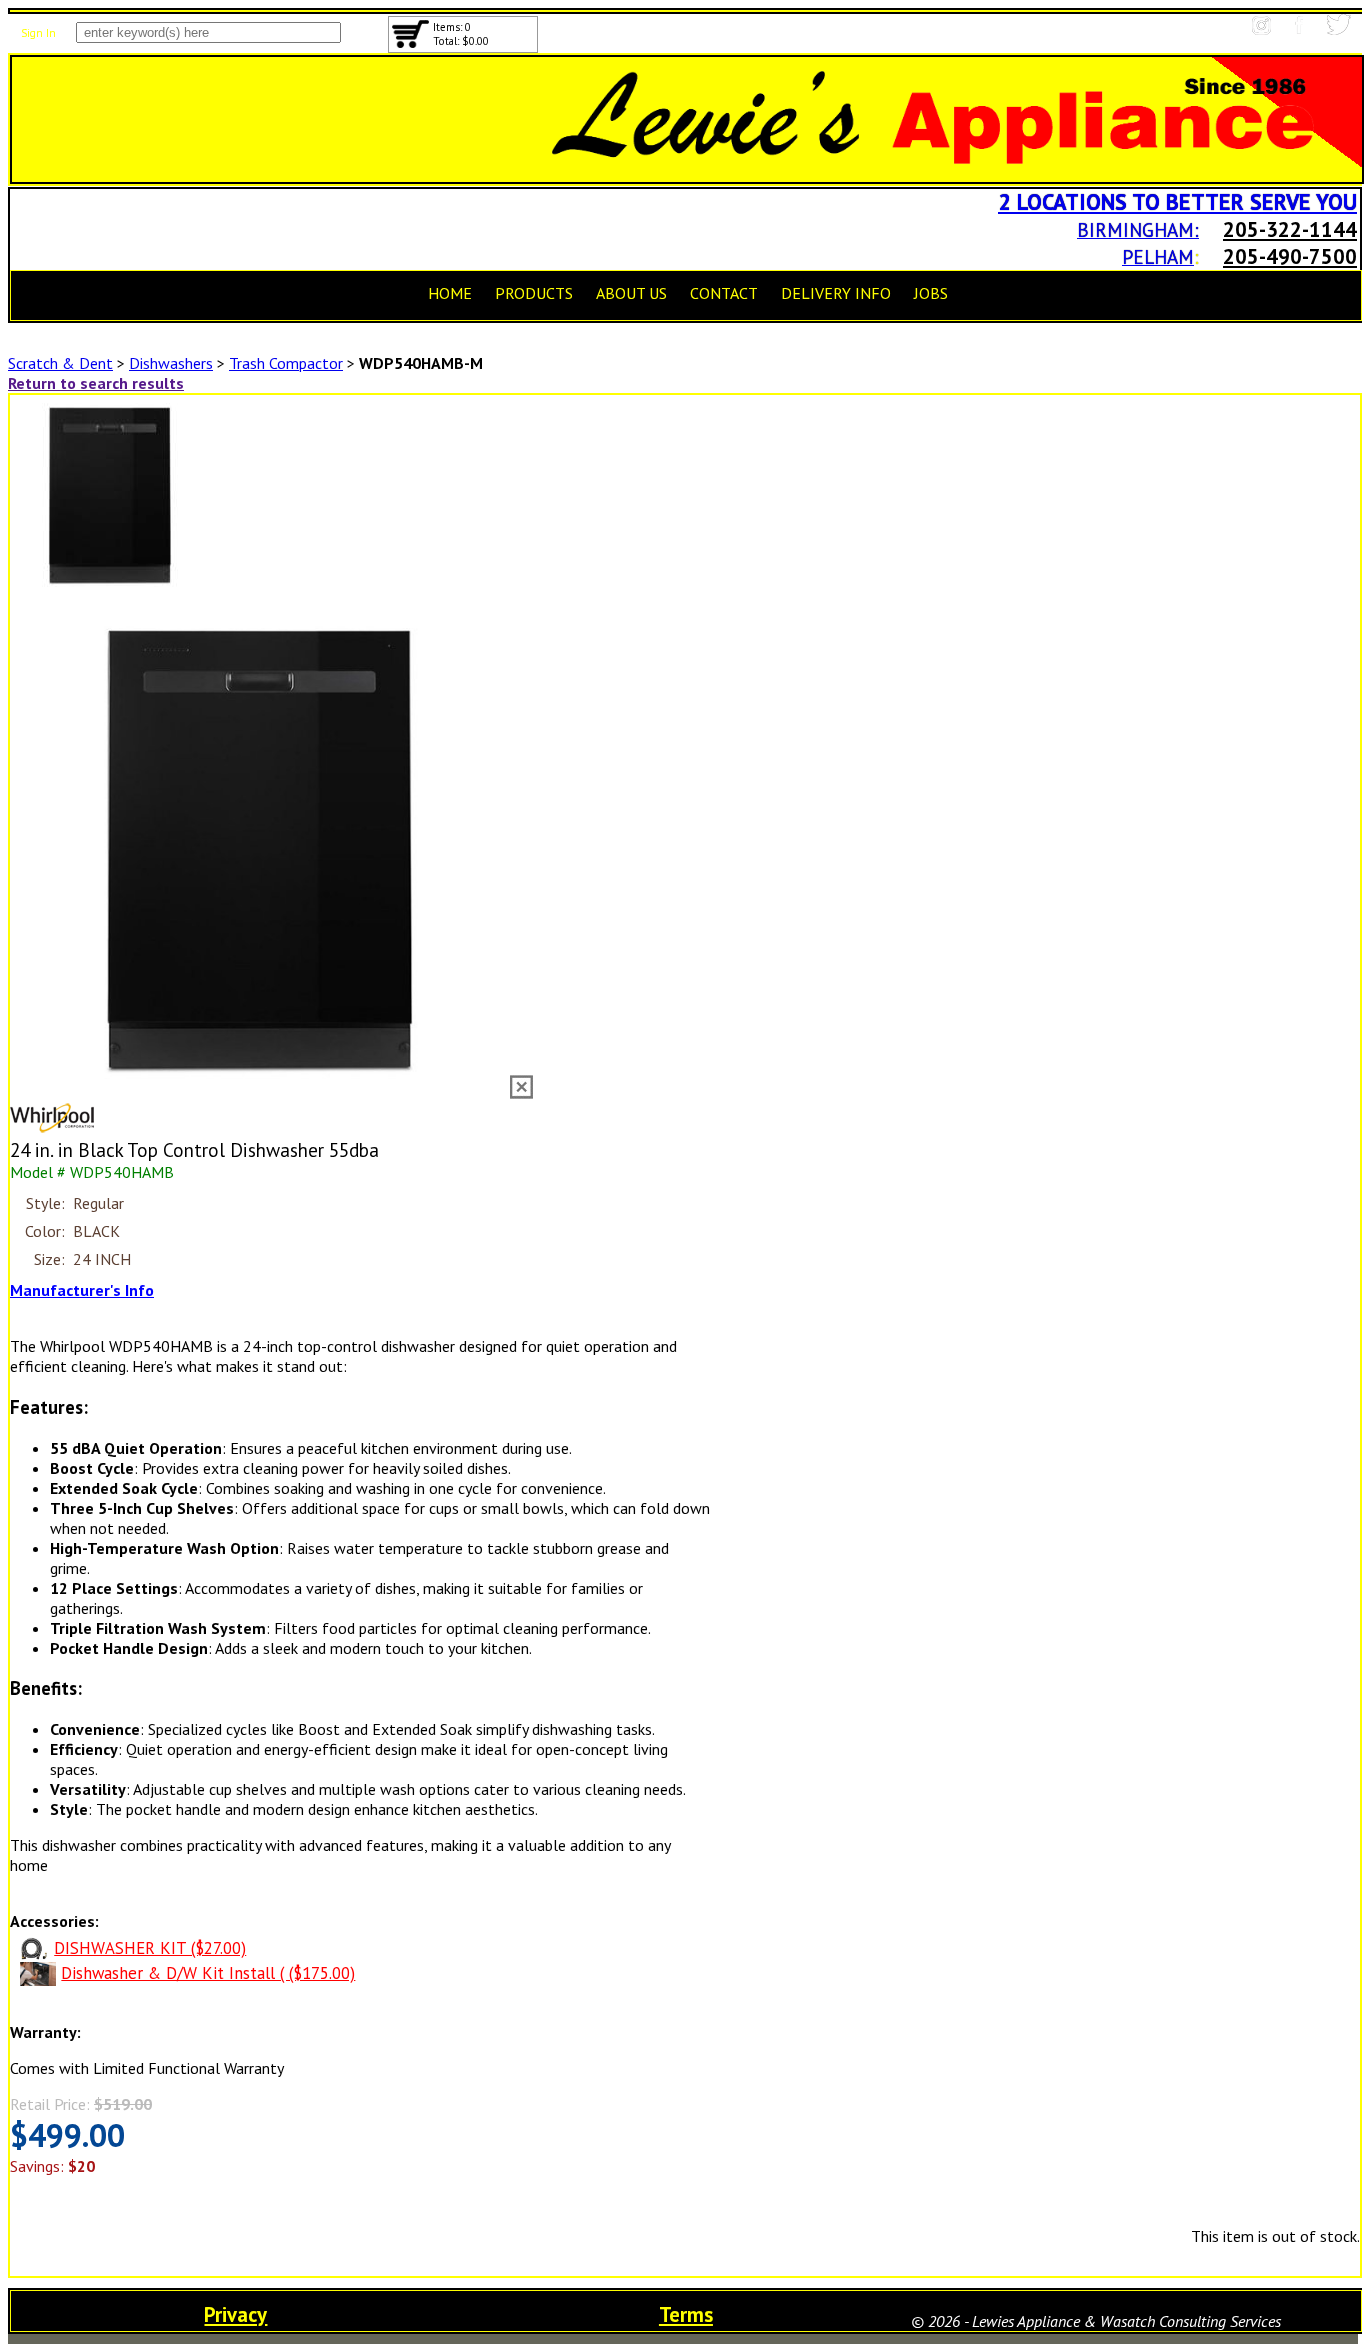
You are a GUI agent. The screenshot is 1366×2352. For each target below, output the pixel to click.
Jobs (931, 293)
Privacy (235, 2314)
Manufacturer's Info (82, 1290)
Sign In (38, 33)
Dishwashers (171, 363)
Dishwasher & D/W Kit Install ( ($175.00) (208, 1973)
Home (450, 293)
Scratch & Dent (60, 363)
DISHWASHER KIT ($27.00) (150, 1948)
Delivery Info (836, 293)
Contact (724, 293)
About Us (631, 293)
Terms (686, 2314)
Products (534, 293)
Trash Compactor (286, 363)
